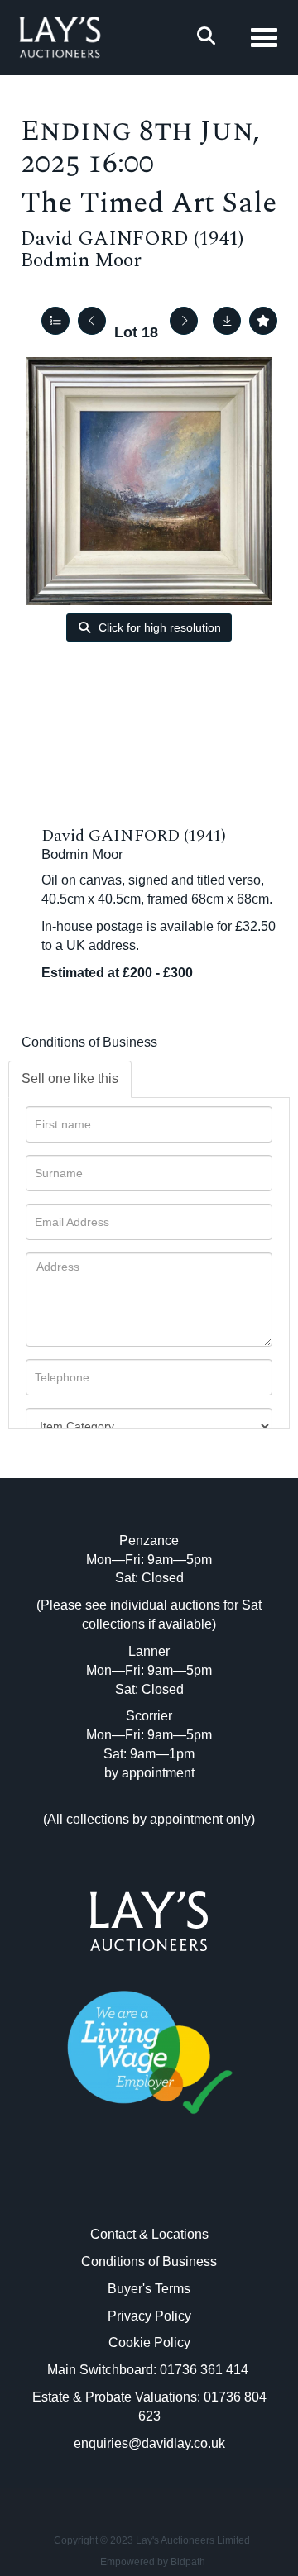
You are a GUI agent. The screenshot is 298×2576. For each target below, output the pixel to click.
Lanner (149, 1651)
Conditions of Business (89, 1042)
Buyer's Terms (149, 2289)
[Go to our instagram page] (184, 2188)
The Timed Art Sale (149, 203)
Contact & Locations (149, 2234)
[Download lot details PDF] (227, 321)
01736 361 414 (206, 2370)
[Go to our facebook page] (115, 2188)
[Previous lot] (92, 321)
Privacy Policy (149, 2316)
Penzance (149, 1541)
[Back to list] (55, 321)
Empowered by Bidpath (153, 2562)
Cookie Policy (149, 2342)
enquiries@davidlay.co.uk (149, 2443)
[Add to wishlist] (263, 321)
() (149, 1819)
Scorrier (149, 1716)
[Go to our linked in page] (149, 2188)
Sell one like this (70, 1078)
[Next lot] (184, 321)
